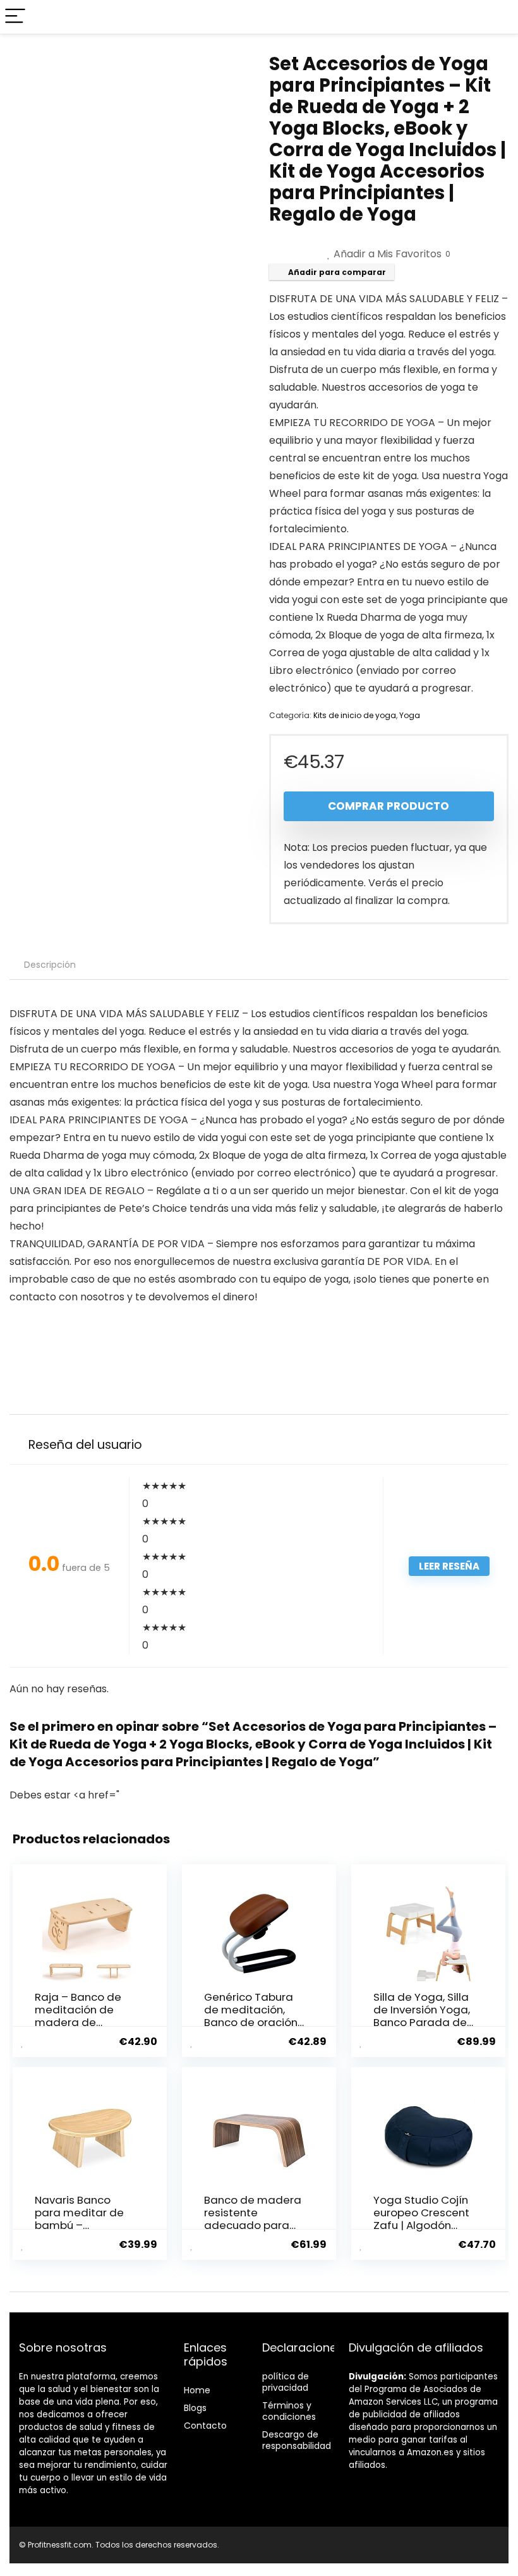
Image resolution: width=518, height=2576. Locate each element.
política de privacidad (286, 2382)
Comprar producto (388, 806)
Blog (193, 2408)
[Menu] (15, 17)
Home (197, 2390)
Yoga (410, 715)
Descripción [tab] (50, 965)
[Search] (498, 17)
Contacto (205, 2426)
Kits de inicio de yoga (355, 715)
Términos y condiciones (289, 2411)
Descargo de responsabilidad (297, 2440)
